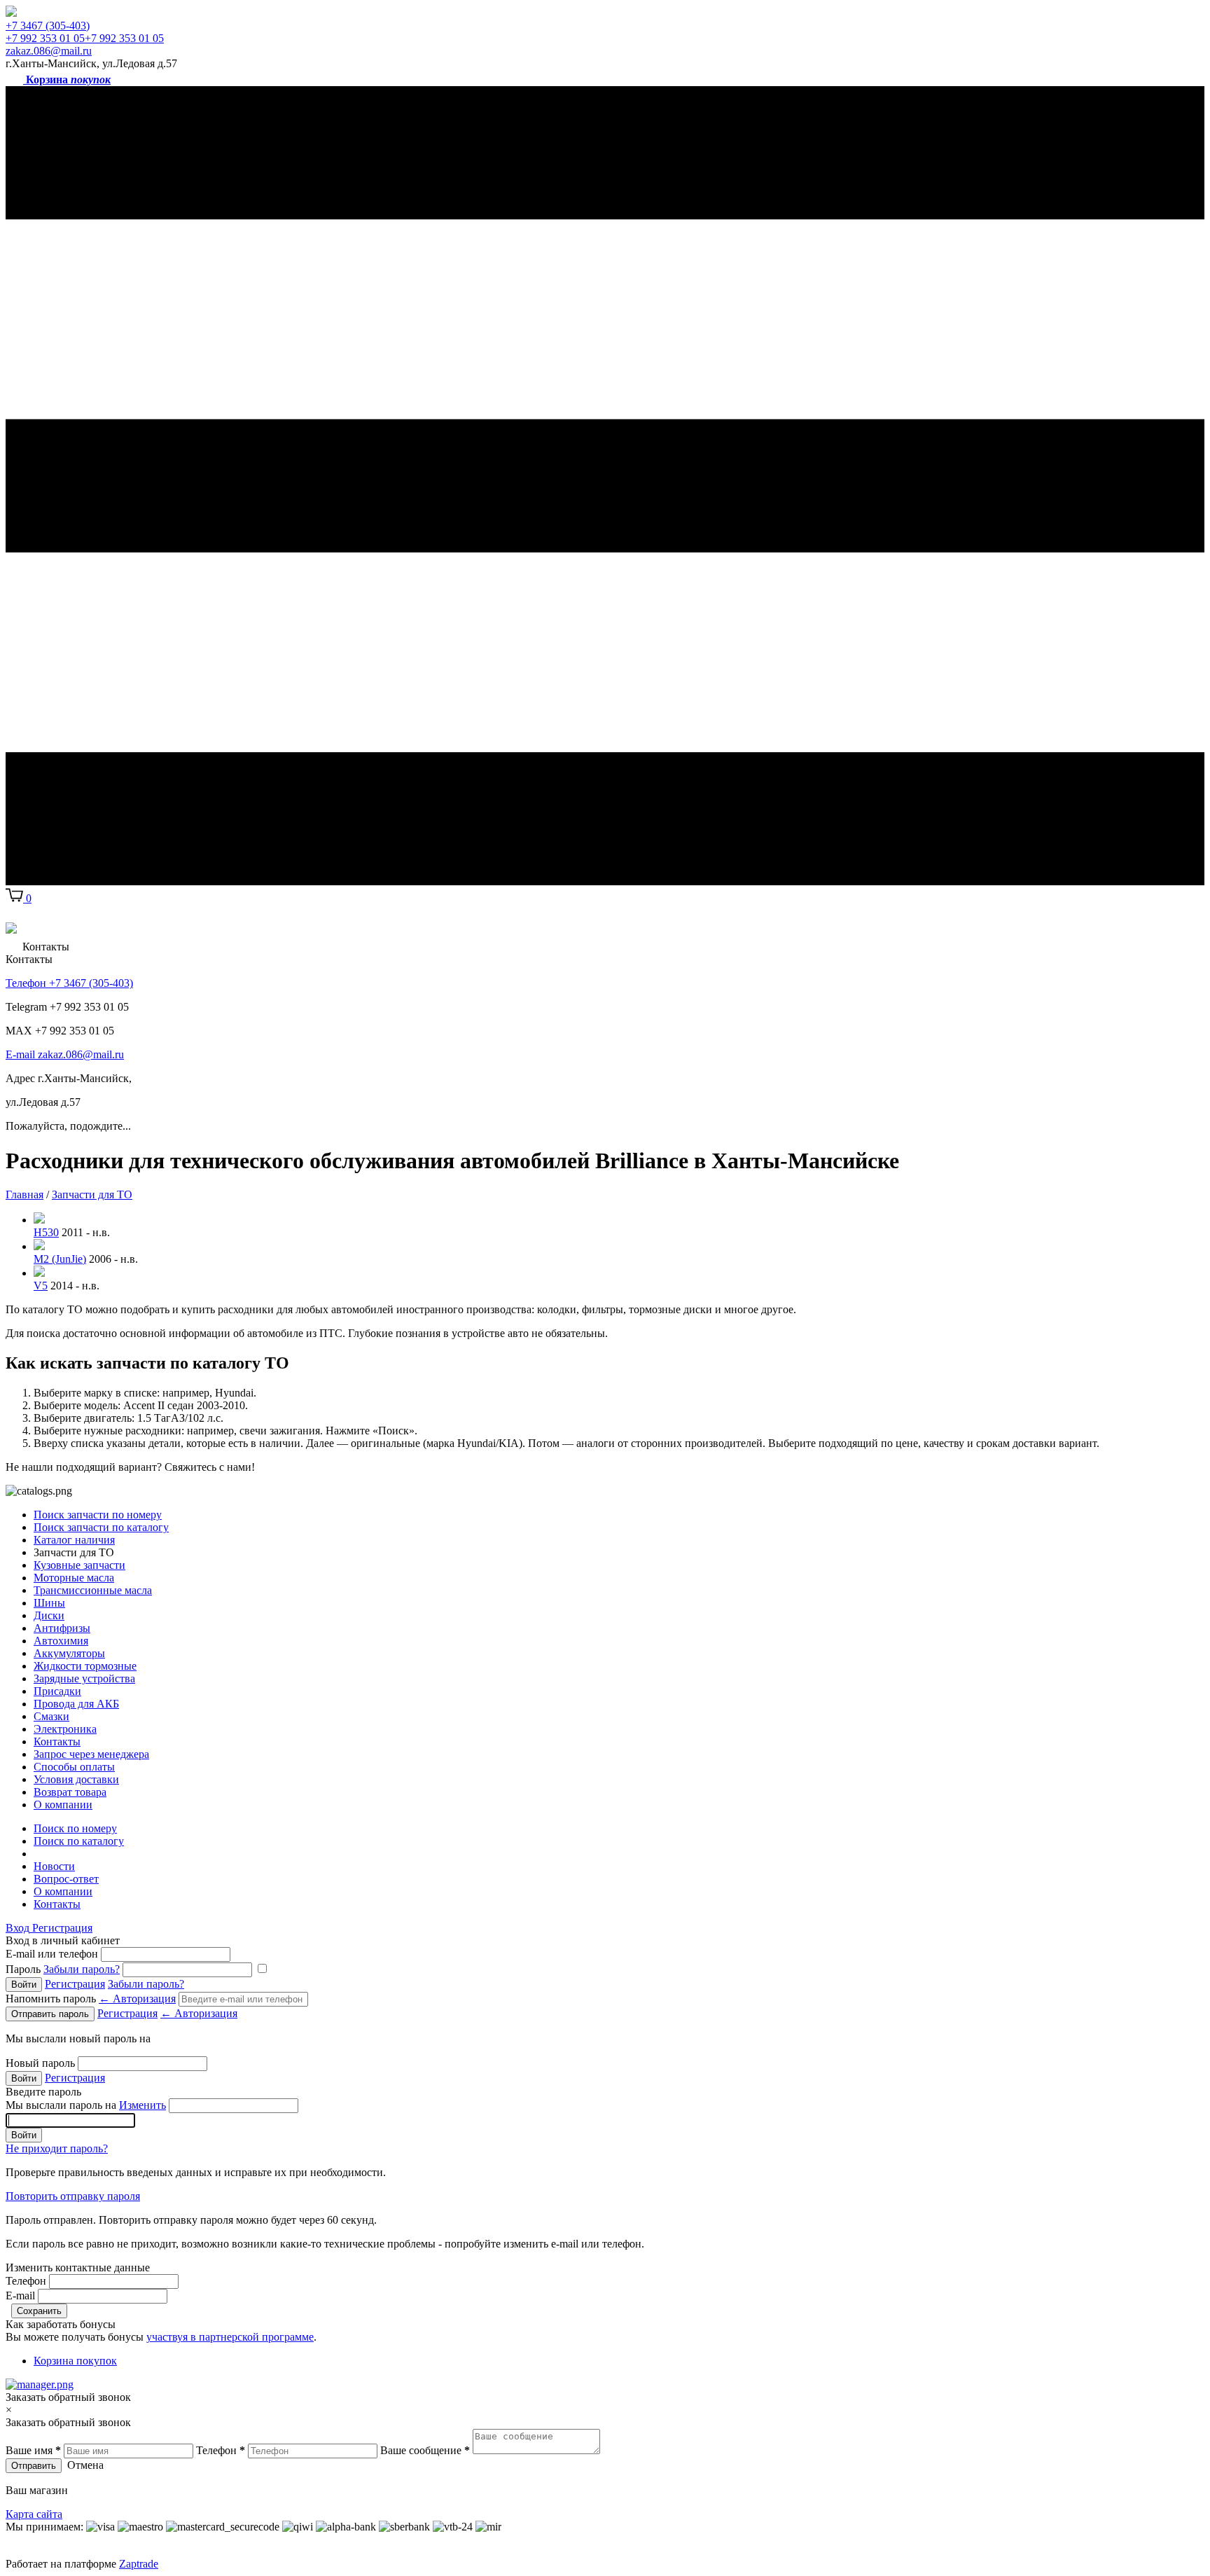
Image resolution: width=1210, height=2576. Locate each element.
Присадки (57, 1691)
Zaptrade (139, 2564)
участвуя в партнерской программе (230, 2337)
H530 (46, 1232)
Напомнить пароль (91, 1999)
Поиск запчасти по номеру (98, 1515)
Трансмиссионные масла (93, 1590)
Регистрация (62, 1928)
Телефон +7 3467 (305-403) (69, 983)
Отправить (34, 2466)
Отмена (85, 2465)
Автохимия (61, 1641)
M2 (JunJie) (60, 1259)
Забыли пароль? (82, 1969)
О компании (63, 1805)
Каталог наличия (74, 1540)
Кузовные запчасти (79, 1565)
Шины (49, 1603)
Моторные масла (74, 1578)
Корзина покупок (75, 2361)
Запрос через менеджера (91, 1754)
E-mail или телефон (52, 1954)
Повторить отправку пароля (73, 2196)
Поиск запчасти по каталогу (101, 1527)
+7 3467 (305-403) (48, 26)
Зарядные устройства (84, 1678)
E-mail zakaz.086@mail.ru (65, 1054)
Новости (54, 1866)
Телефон (26, 2281)
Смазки (51, 1716)
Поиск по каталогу (79, 1841)
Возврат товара (70, 1792)
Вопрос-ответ (66, 1879)
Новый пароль (40, 2063)
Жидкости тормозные (85, 1666)
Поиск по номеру (75, 1828)
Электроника (65, 1729)
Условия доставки (76, 1779)
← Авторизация (137, 1999)
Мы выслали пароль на (86, 2105)
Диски (49, 1615)
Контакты (57, 1741)
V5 (41, 1286)
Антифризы (62, 1628)
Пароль (63, 1969)
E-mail (20, 2295)
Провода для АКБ (76, 1704)
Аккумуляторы (69, 1653)
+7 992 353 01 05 (45, 38)
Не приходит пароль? (57, 2148)
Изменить (142, 2105)
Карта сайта (34, 2514)
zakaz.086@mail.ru (49, 51)
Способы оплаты (74, 1767)
